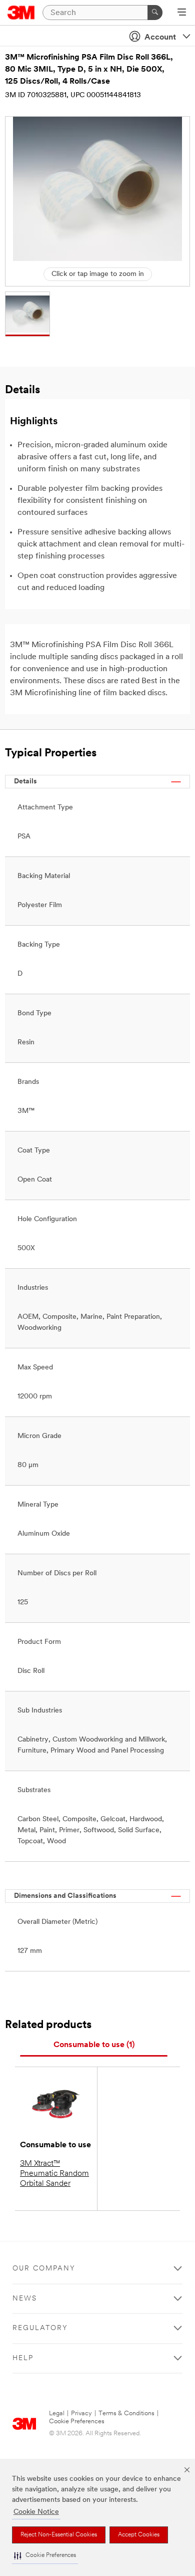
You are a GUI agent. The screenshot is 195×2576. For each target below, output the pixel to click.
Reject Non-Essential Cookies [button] (59, 2535)
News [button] (25, 2299)
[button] (45, 2556)
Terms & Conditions (126, 2413)
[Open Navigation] (182, 13)
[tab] (94, 2045)
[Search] (155, 13)
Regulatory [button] (40, 2328)
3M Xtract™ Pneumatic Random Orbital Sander (54, 2174)
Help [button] (23, 2358)
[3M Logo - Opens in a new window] (21, 13)
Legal (57, 2413)
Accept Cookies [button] (139, 2535)
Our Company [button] (44, 2269)
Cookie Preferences (77, 2421)
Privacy (81, 2413)
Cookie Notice (36, 2512)
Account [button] (160, 38)
